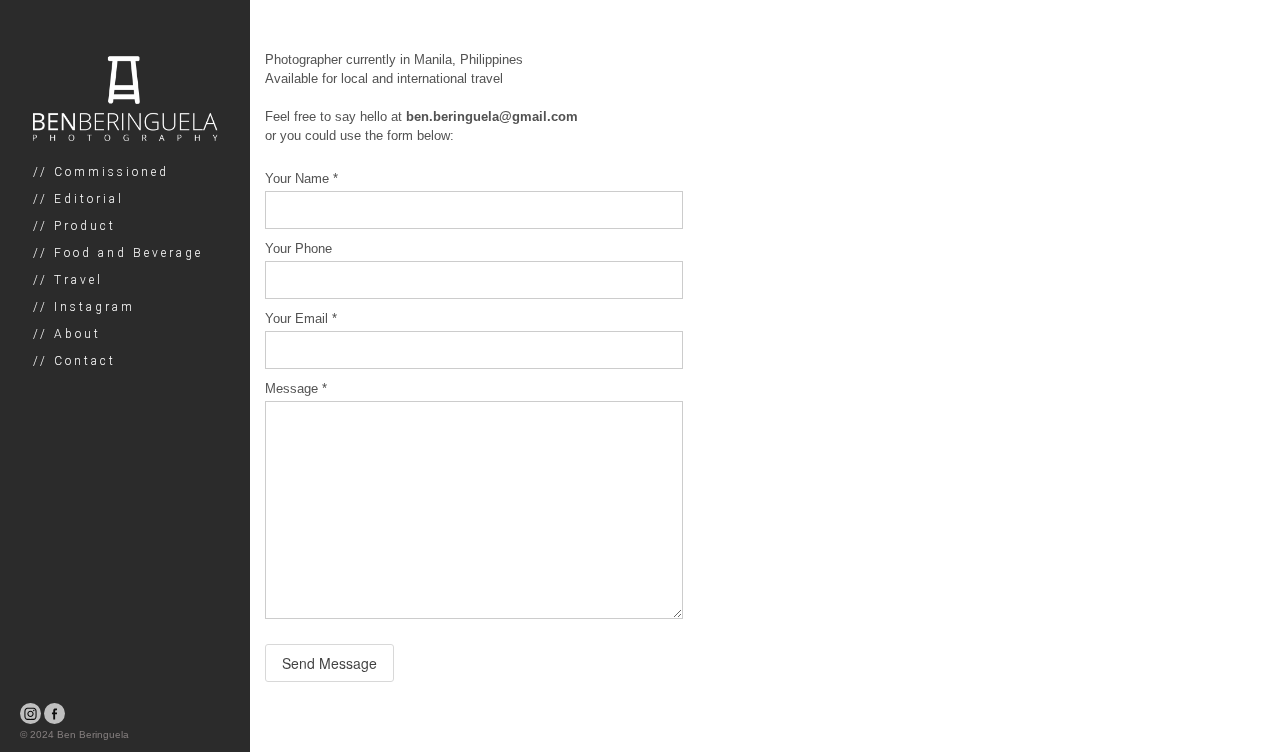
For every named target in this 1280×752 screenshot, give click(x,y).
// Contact (74, 361)
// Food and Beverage (118, 253)
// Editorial (78, 199)
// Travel (68, 280)
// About (67, 334)
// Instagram (84, 307)
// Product (74, 226)
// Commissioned (101, 172)
